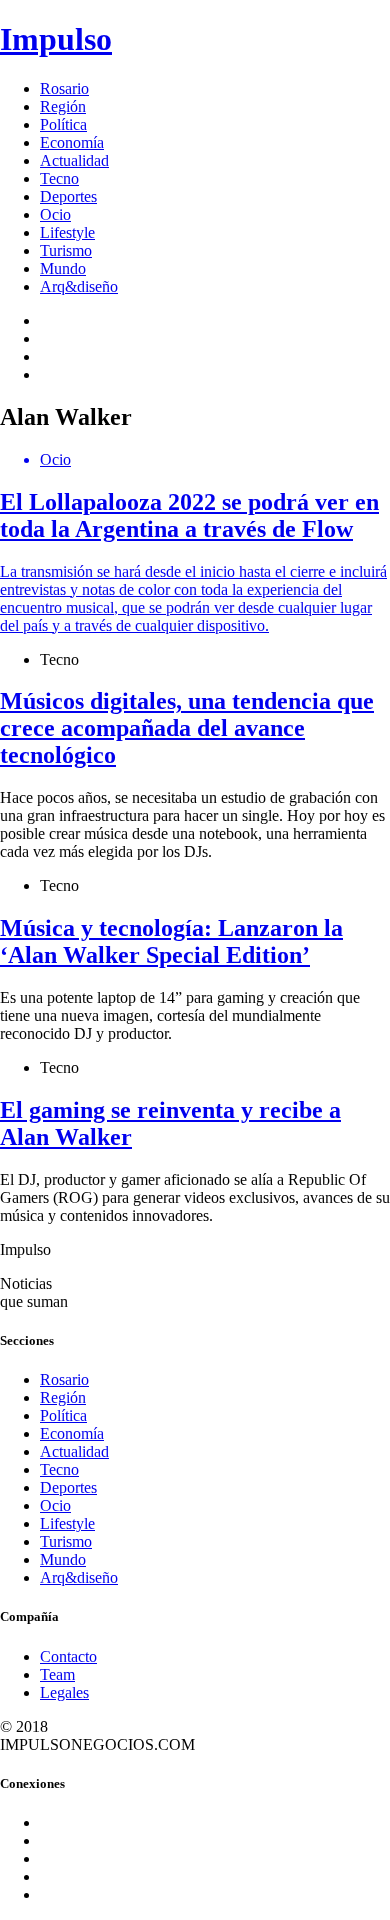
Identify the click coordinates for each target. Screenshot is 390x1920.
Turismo (66, 250)
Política (63, 124)
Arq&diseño (79, 286)
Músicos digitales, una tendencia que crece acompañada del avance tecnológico (187, 728)
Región (63, 106)
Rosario (64, 88)
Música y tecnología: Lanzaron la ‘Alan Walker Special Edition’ (171, 941)
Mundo (63, 268)
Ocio (55, 214)
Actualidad (74, 160)
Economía (72, 142)
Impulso (56, 39)
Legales (64, 1692)
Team (57, 1674)
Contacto (68, 1656)
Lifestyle (67, 232)
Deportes (68, 196)
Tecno (59, 178)
